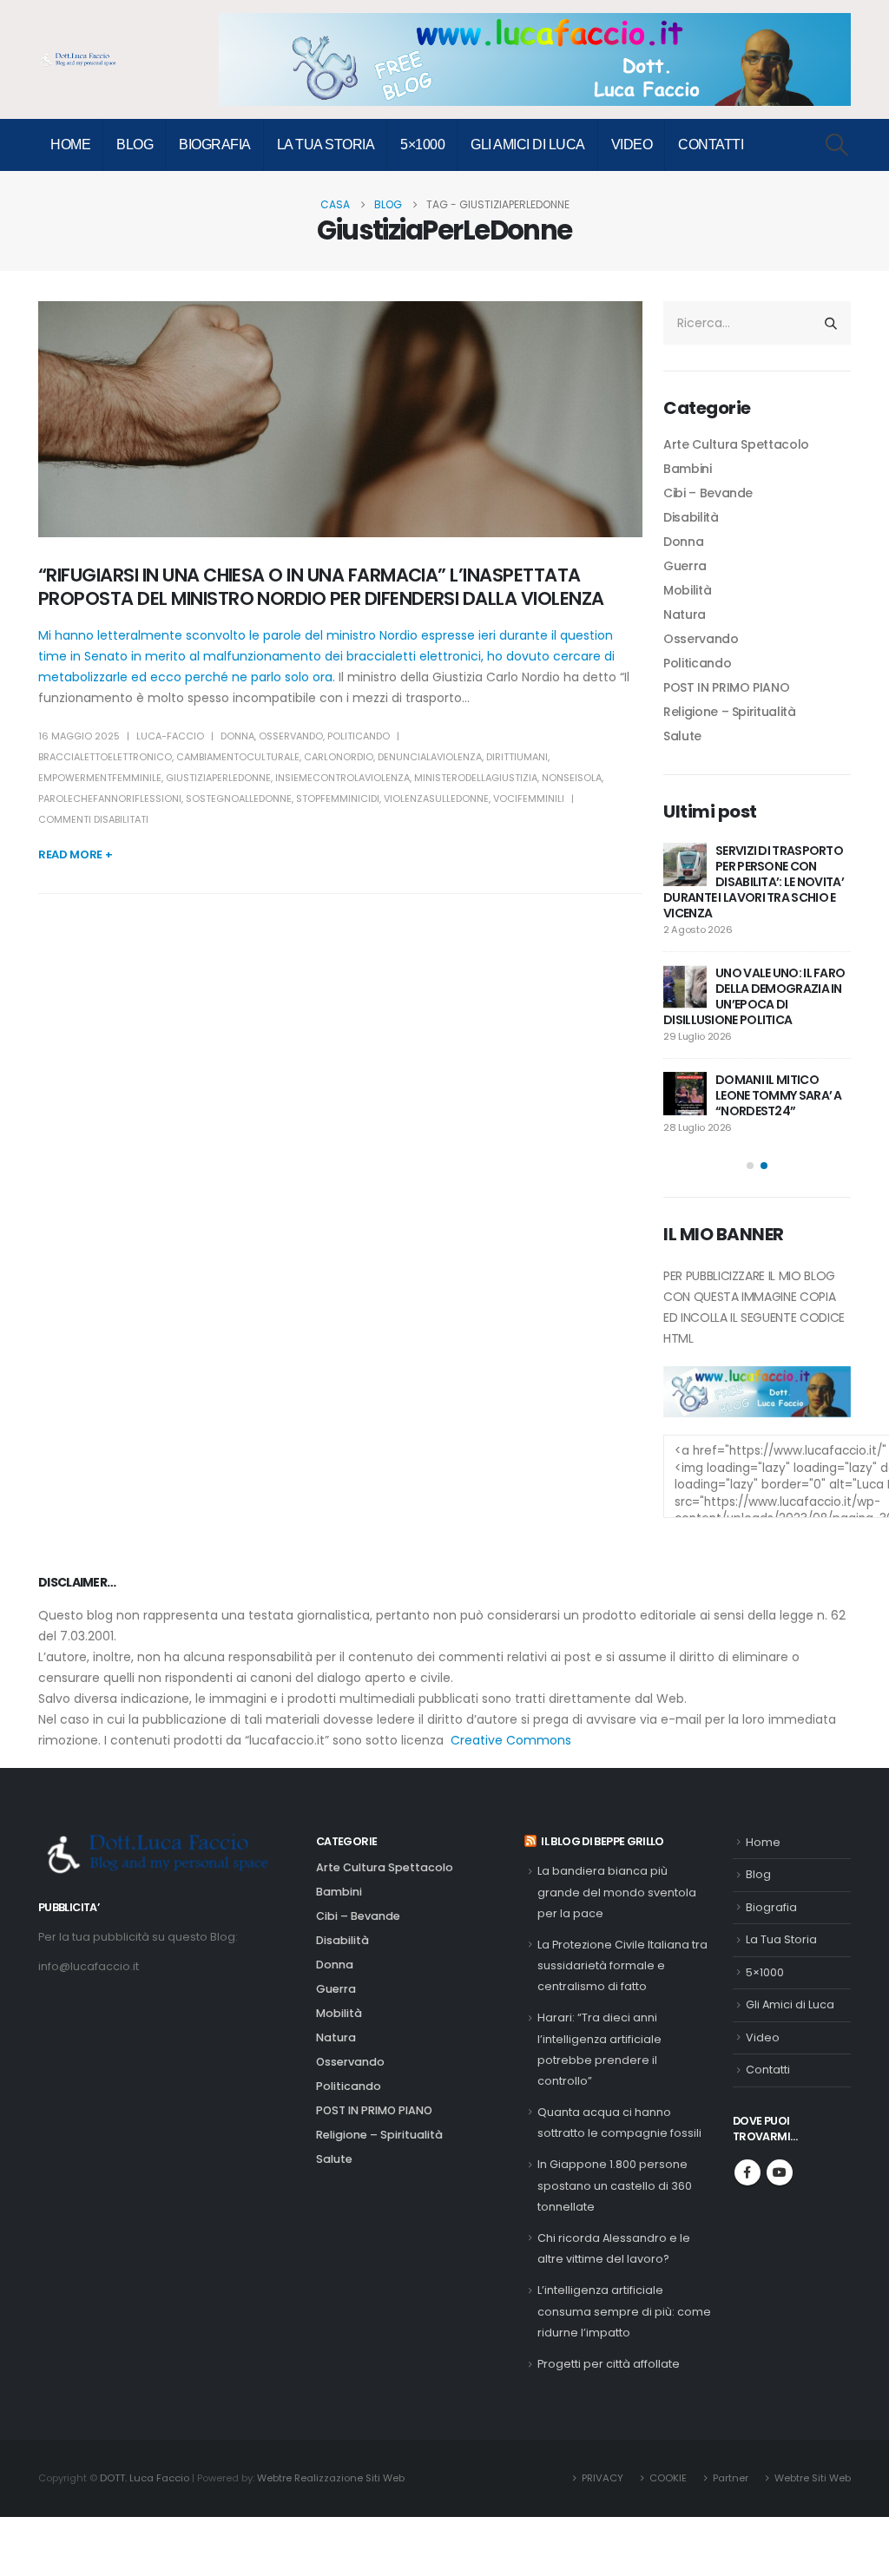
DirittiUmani (517, 757)
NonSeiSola (572, 778)
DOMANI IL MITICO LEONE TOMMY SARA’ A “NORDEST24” (779, 1095)
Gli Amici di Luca (528, 145)
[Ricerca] (831, 323)
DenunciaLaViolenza (430, 757)
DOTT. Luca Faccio (145, 2478)
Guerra (685, 566)
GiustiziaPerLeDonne (218, 778)
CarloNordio (339, 757)
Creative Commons (511, 1740)
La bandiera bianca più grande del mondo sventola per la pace (617, 1892)
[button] (837, 145)
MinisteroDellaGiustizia (476, 778)
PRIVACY (603, 2478)
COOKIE (668, 2478)
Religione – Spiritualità (730, 712)
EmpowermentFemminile (100, 778)
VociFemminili (529, 798)
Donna (237, 736)
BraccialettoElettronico (105, 757)
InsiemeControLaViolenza (342, 778)
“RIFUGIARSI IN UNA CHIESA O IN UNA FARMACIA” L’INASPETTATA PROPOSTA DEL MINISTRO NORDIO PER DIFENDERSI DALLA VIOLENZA (321, 587)
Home (70, 145)
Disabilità (691, 517)
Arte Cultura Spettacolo (736, 444)
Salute (682, 736)
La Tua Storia (326, 145)
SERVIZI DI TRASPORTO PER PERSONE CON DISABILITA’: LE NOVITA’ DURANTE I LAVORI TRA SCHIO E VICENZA (754, 882)
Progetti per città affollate (609, 2364)
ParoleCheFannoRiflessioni (110, 798)
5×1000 (422, 145)
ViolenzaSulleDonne (436, 798)
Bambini (688, 469)
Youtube (780, 2172)
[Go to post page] (685, 864)
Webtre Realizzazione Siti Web (331, 2478)
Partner (731, 2478)
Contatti (711, 145)
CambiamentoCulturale (238, 757)
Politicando (359, 736)
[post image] (340, 419)
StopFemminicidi (338, 798)
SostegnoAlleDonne (239, 798)
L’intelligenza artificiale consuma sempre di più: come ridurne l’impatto (624, 2311)
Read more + (75, 854)
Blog (135, 145)
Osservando (291, 736)
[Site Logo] (82, 60)
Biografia (215, 145)
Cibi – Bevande (708, 493)
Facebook (747, 2172)
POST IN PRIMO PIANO (726, 687)
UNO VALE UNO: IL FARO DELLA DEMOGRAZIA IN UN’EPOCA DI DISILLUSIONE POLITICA (754, 996)
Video (632, 145)
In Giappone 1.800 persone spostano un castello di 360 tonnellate (615, 2185)
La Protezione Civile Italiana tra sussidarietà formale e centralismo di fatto (622, 1966)
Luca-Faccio (170, 736)
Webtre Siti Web (813, 2478)
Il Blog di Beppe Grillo (603, 1841)
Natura (685, 614)
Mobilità (687, 590)
